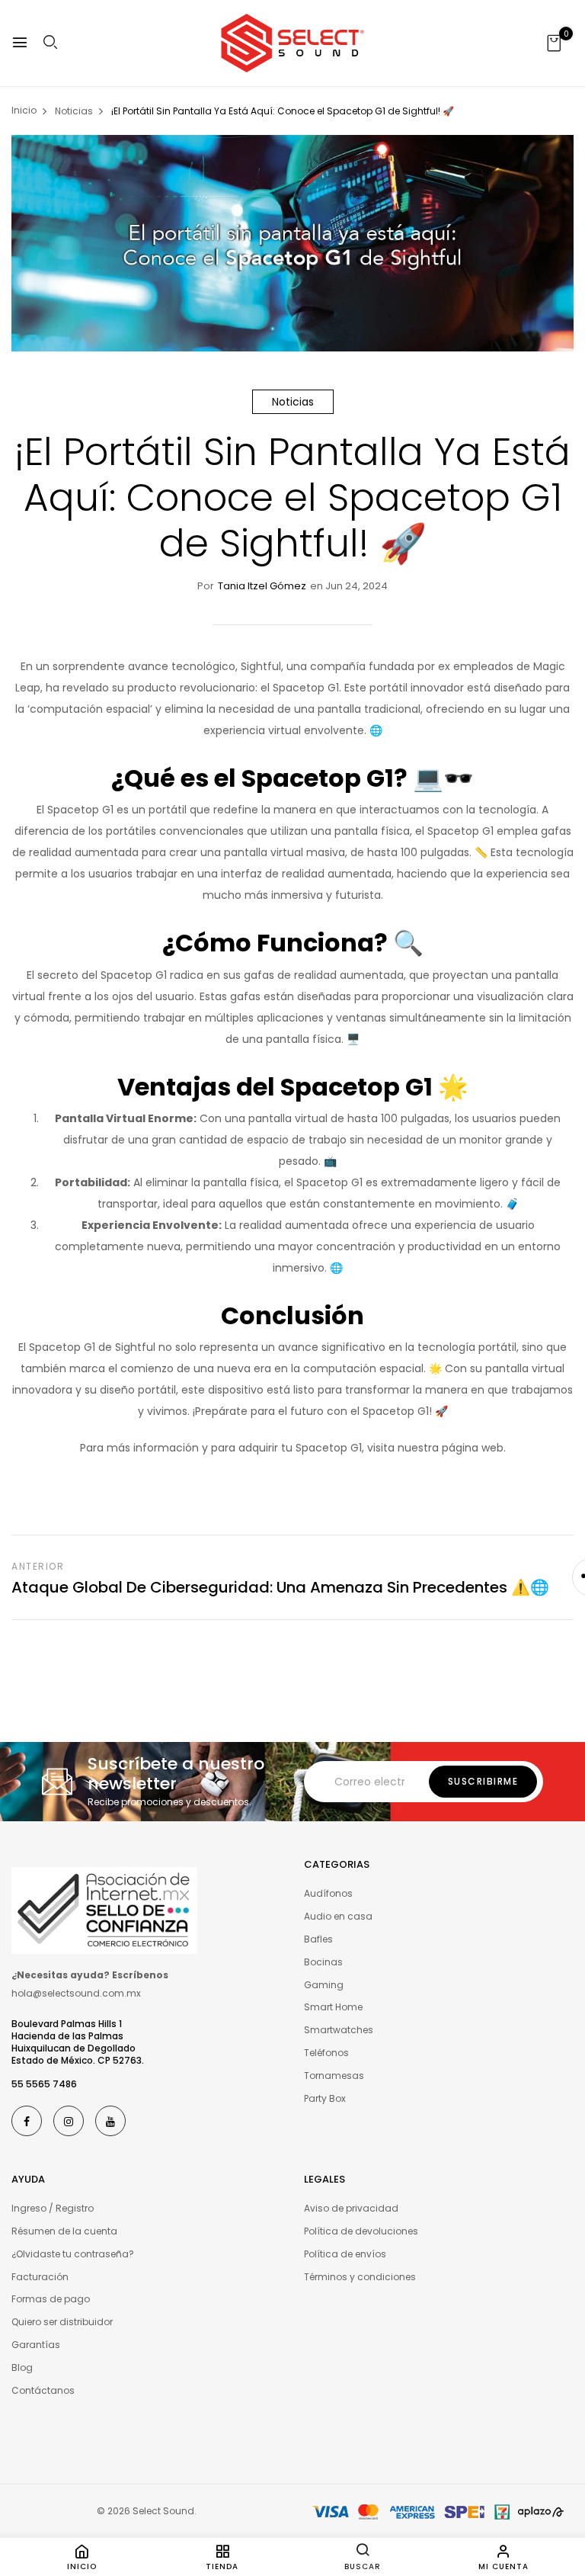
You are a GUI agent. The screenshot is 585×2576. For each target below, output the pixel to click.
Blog (22, 2367)
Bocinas (323, 1962)
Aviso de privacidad (351, 2208)
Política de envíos (345, 2254)
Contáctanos (43, 2390)
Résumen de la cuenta (64, 2231)
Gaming (324, 1985)
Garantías (36, 2345)
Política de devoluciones (361, 2231)
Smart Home (333, 2007)
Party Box (325, 2098)
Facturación (40, 2277)
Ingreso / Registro (53, 2208)
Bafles (318, 1939)
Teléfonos (326, 2053)
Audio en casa (338, 1916)
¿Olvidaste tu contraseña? (73, 2254)
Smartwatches (339, 2030)
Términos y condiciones (360, 2277)
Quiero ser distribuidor (62, 2322)
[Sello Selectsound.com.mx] (104, 1910)
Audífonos (328, 1893)
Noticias (293, 402)
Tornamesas (334, 2076)
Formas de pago (51, 2299)
